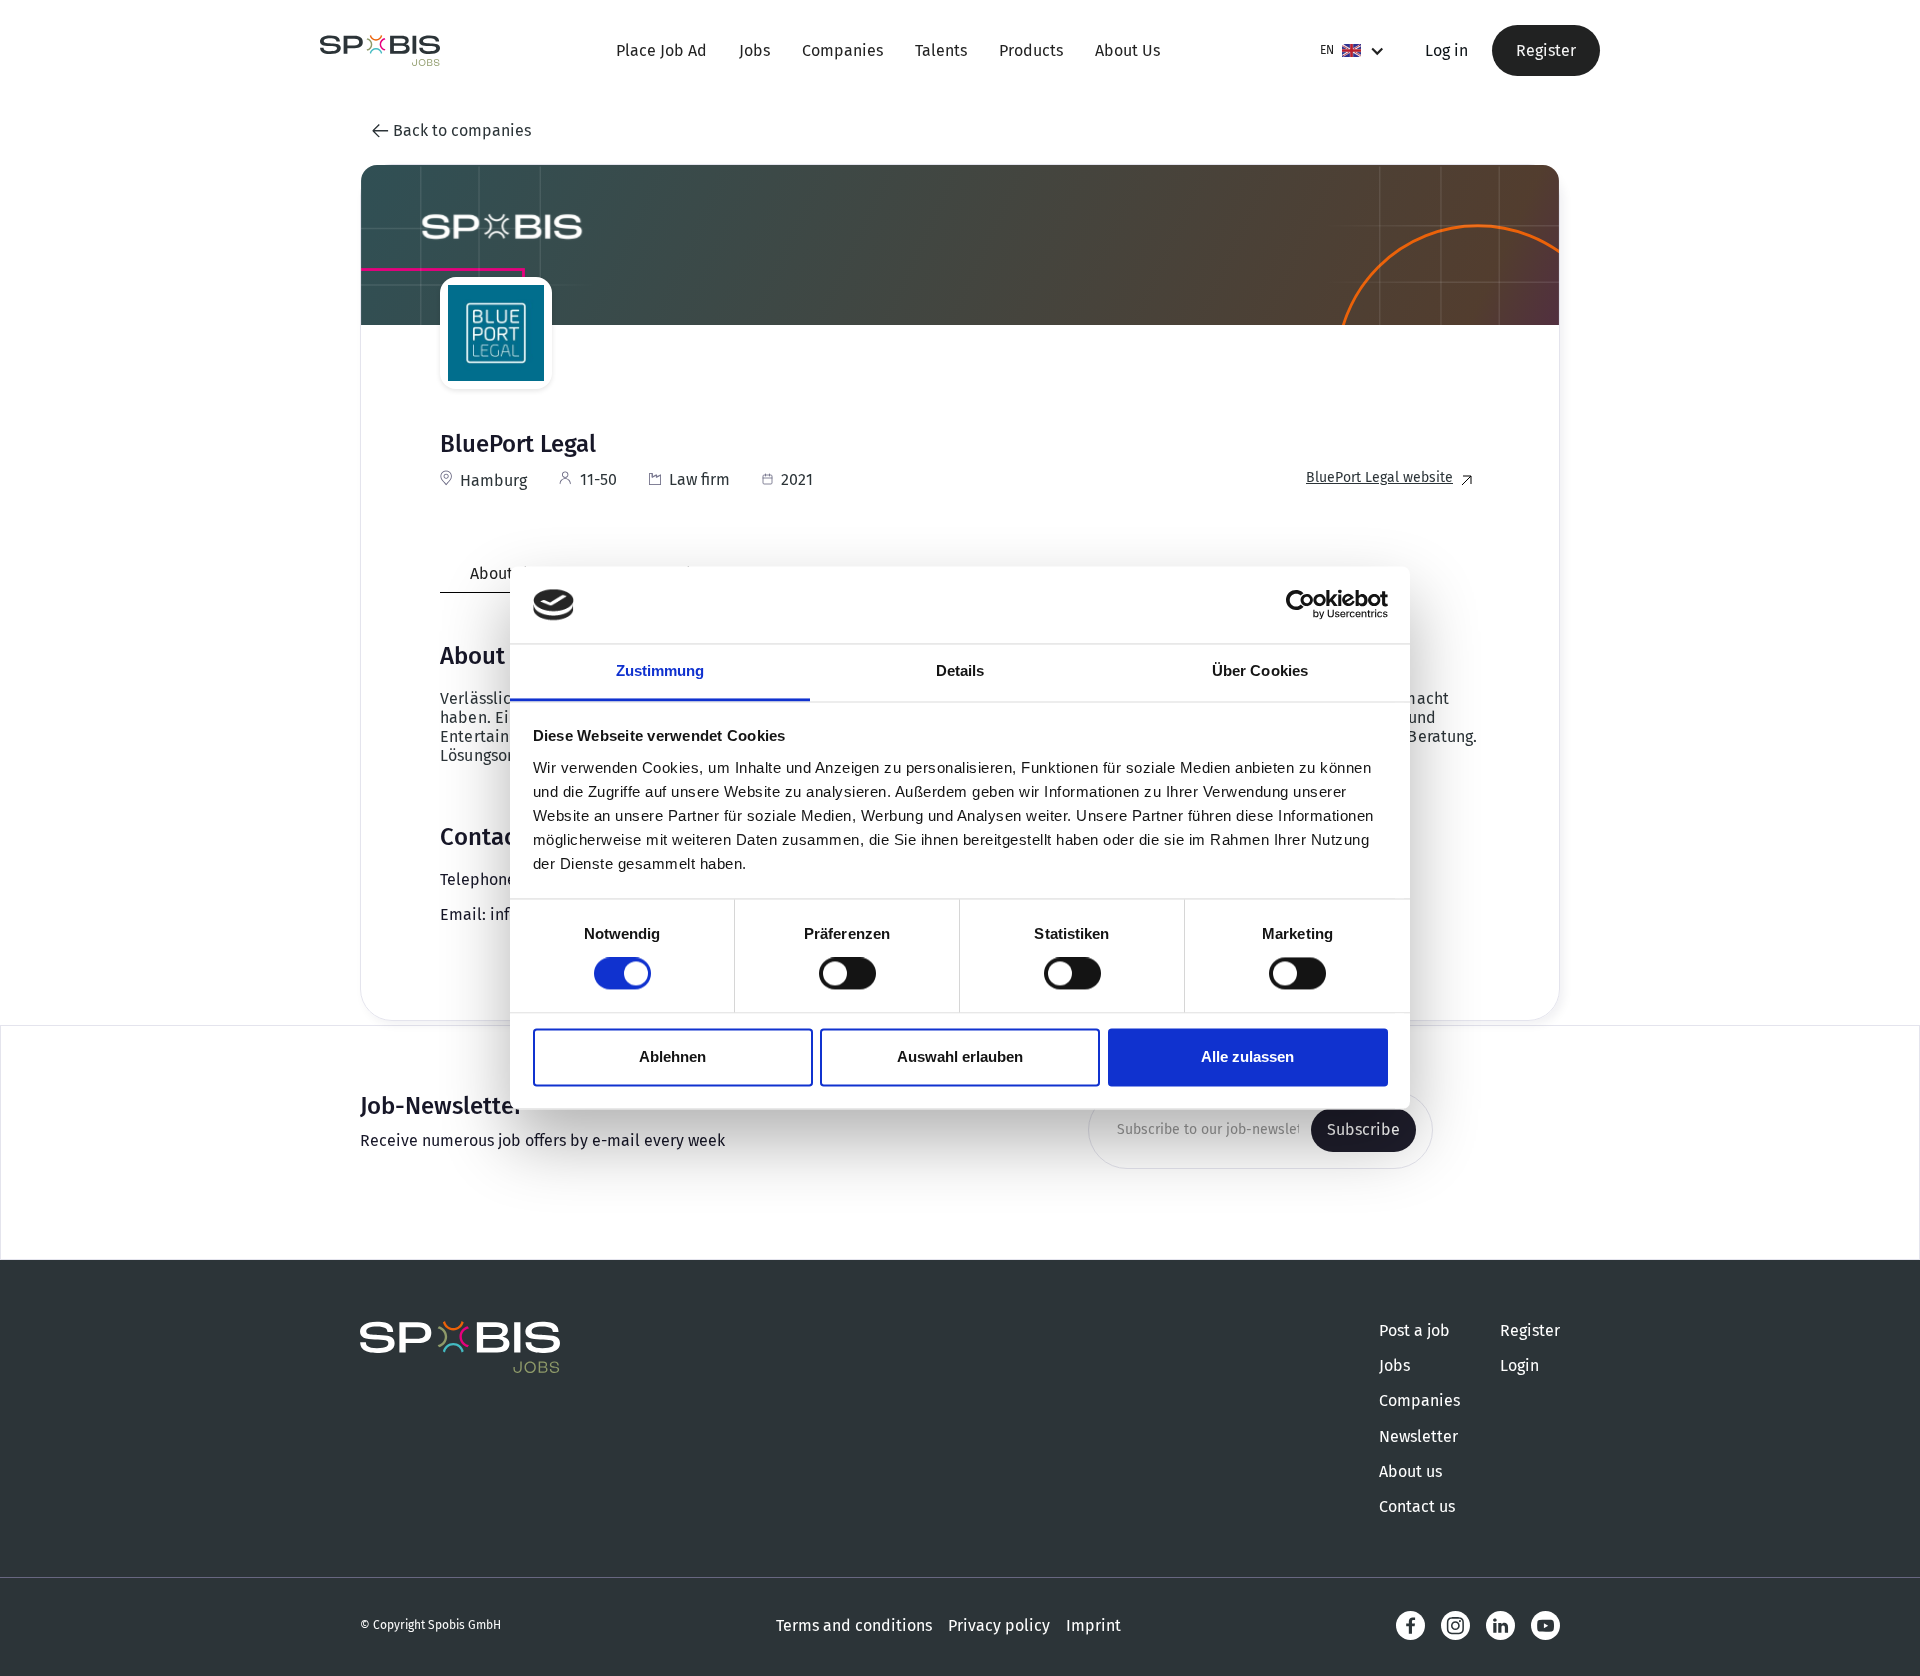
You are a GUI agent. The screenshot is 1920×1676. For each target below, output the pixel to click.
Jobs (754, 50)
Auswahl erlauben (960, 1056)
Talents (941, 50)
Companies (842, 50)
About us (1410, 1471)
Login (1519, 1365)
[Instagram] (1455, 1625)
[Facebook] (1410, 1625)
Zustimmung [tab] (660, 670)
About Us (1127, 50)
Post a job (1414, 1330)
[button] (1352, 50)
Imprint (1093, 1625)
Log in (1446, 50)
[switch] (847, 974)
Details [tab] (960, 670)
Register (1546, 50)
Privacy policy (999, 1625)
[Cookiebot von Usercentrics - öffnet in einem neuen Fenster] (1300, 605)
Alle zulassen (1247, 1056)
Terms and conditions (854, 1625)
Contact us (1417, 1506)
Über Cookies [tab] (1260, 670)
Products (1031, 50)
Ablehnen (672, 1056)
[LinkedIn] (1500, 1625)
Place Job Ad (661, 50)
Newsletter (1418, 1436)
